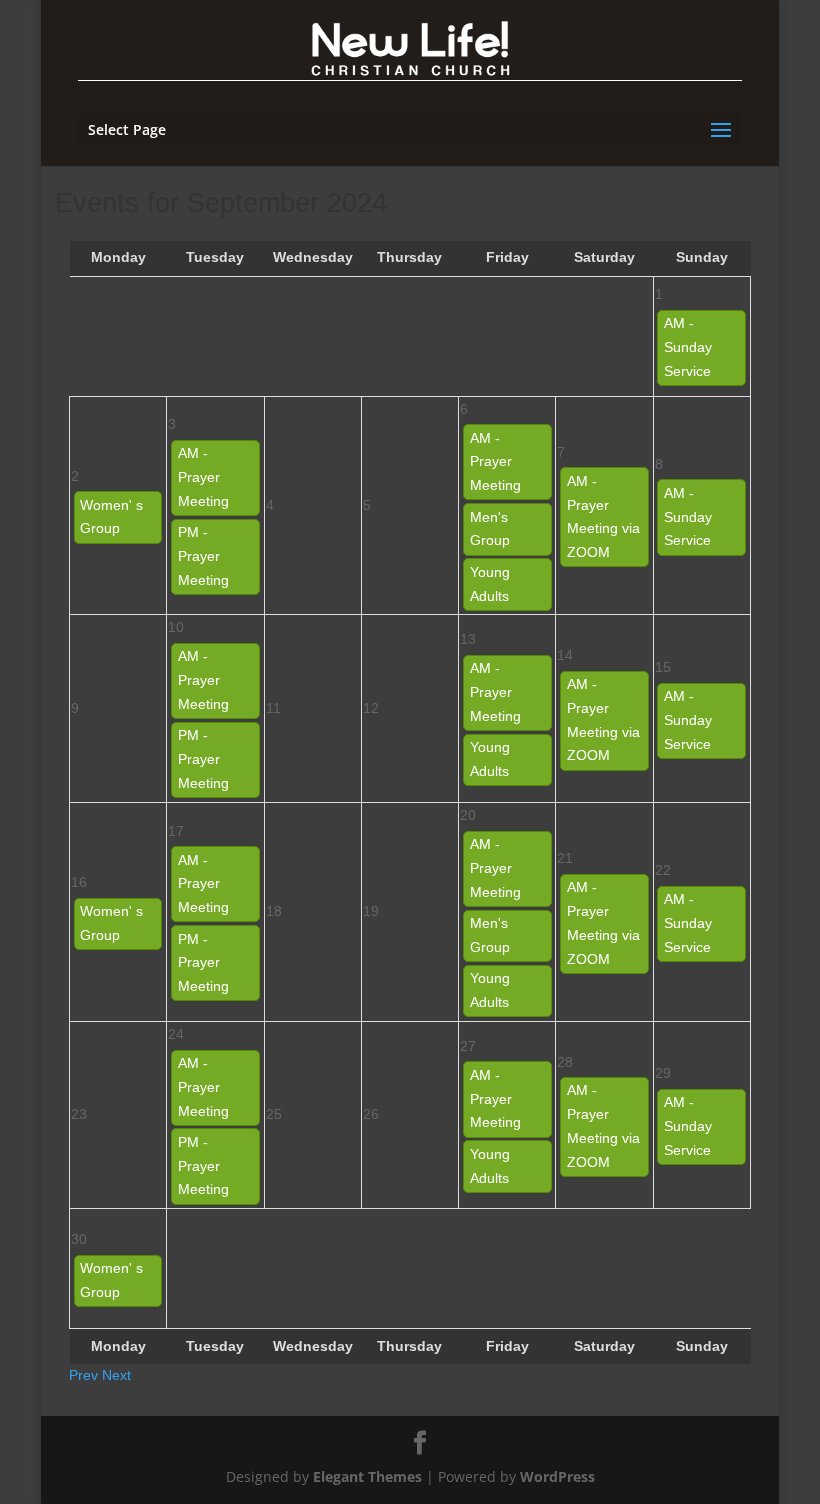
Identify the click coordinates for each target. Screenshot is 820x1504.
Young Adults (490, 584)
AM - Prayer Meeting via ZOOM (603, 516)
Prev (83, 1375)
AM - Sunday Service (688, 347)
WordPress (557, 1476)
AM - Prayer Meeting (203, 477)
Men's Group (490, 529)
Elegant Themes (367, 1476)
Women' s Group (111, 517)
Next (116, 1375)
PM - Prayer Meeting (203, 556)
